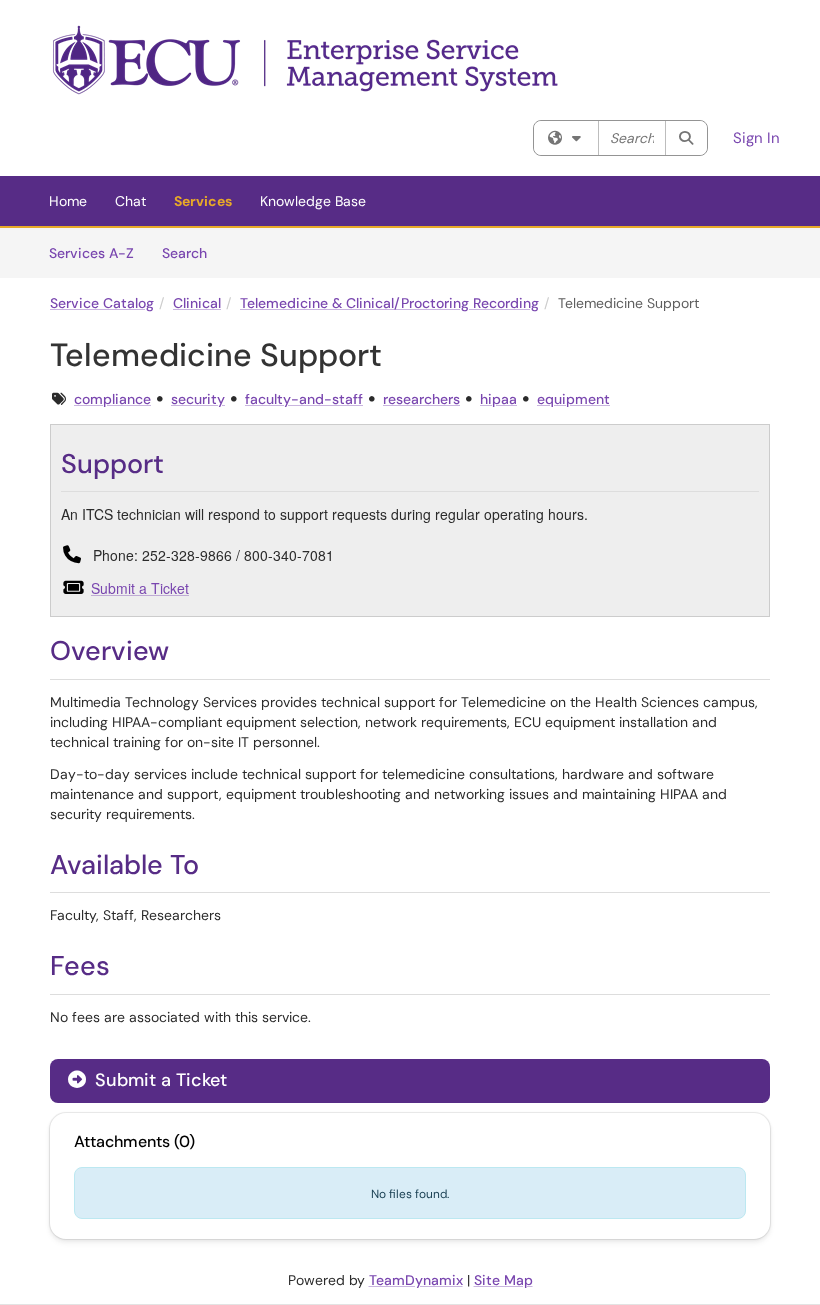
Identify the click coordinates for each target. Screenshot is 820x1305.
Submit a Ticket (140, 588)
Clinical (197, 303)
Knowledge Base (313, 201)
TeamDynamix (416, 1280)
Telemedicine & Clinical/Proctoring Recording (389, 303)
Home (68, 201)
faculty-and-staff (304, 399)
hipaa (498, 399)
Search (191, 252)
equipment (573, 399)
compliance (112, 399)
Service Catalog (102, 303)
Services (203, 201)
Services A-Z (91, 253)
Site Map (503, 1280)
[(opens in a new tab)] (307, 60)
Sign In (756, 138)
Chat (130, 201)
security (198, 399)
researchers (421, 399)
